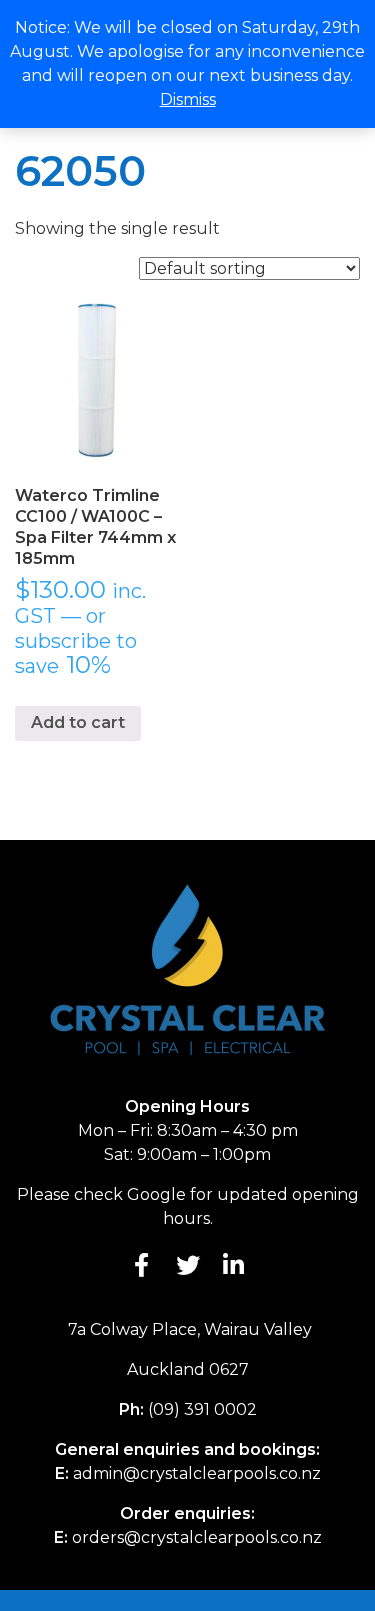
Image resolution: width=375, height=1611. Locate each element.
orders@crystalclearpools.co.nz (197, 1537)
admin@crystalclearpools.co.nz (197, 1473)
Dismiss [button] (188, 99)
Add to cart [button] (78, 722)
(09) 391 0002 (202, 1409)
